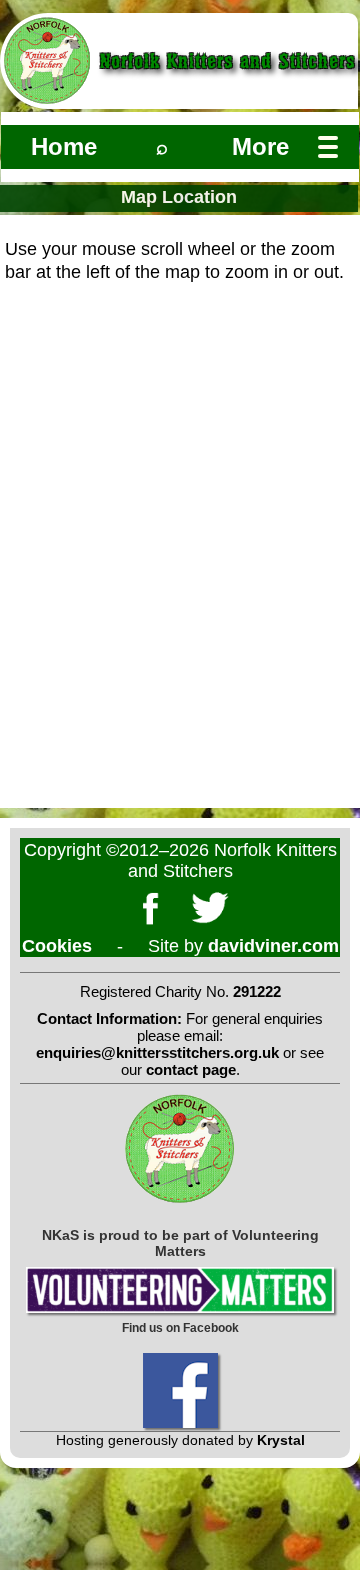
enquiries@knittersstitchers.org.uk (157, 1052)
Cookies (57, 946)
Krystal (281, 1440)
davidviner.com (273, 946)
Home (64, 146)
